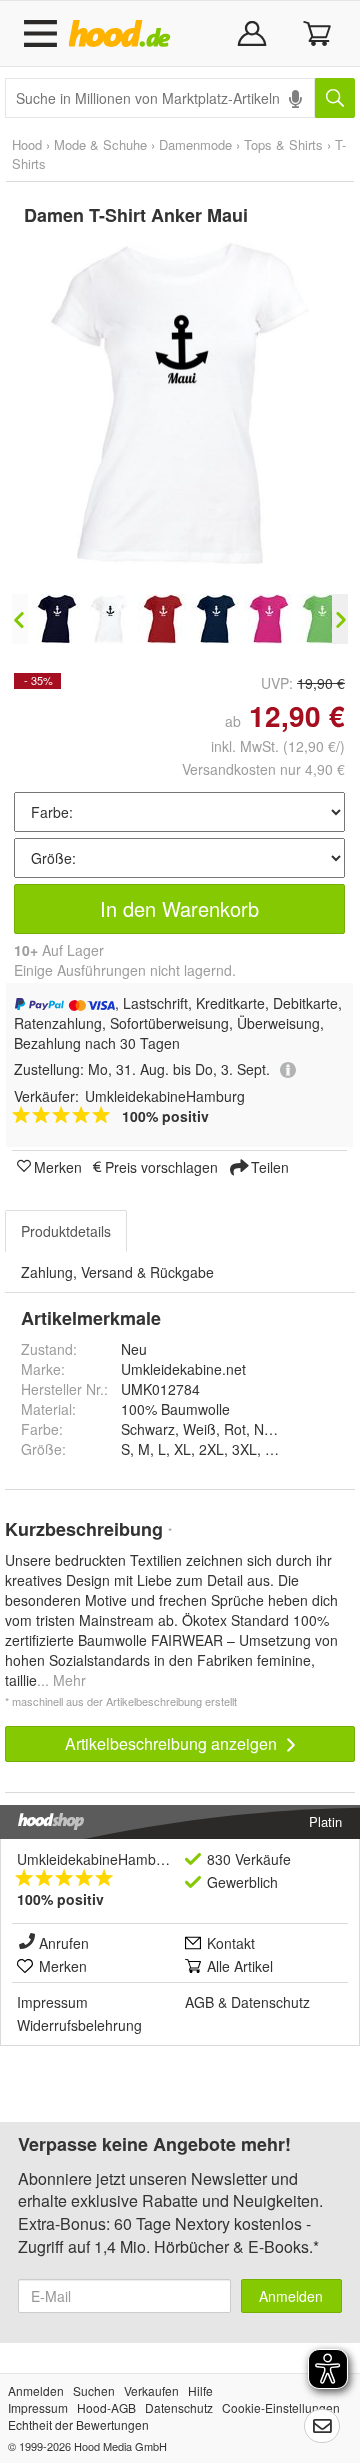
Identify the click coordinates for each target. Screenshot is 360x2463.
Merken (58, 1166)
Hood (27, 144)
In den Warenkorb (179, 908)
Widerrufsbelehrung (79, 2025)
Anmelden (291, 2296)
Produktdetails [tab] (66, 1231)
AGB (199, 2002)
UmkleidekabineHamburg (97, 1859)
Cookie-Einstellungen (281, 2407)
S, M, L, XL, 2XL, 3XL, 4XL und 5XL (234, 1449)
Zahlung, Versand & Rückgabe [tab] (117, 1272)
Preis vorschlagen (161, 1166)
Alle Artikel (240, 1966)
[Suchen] (335, 98)
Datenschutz (270, 2002)
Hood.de (123, 34)
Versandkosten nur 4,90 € (263, 769)
